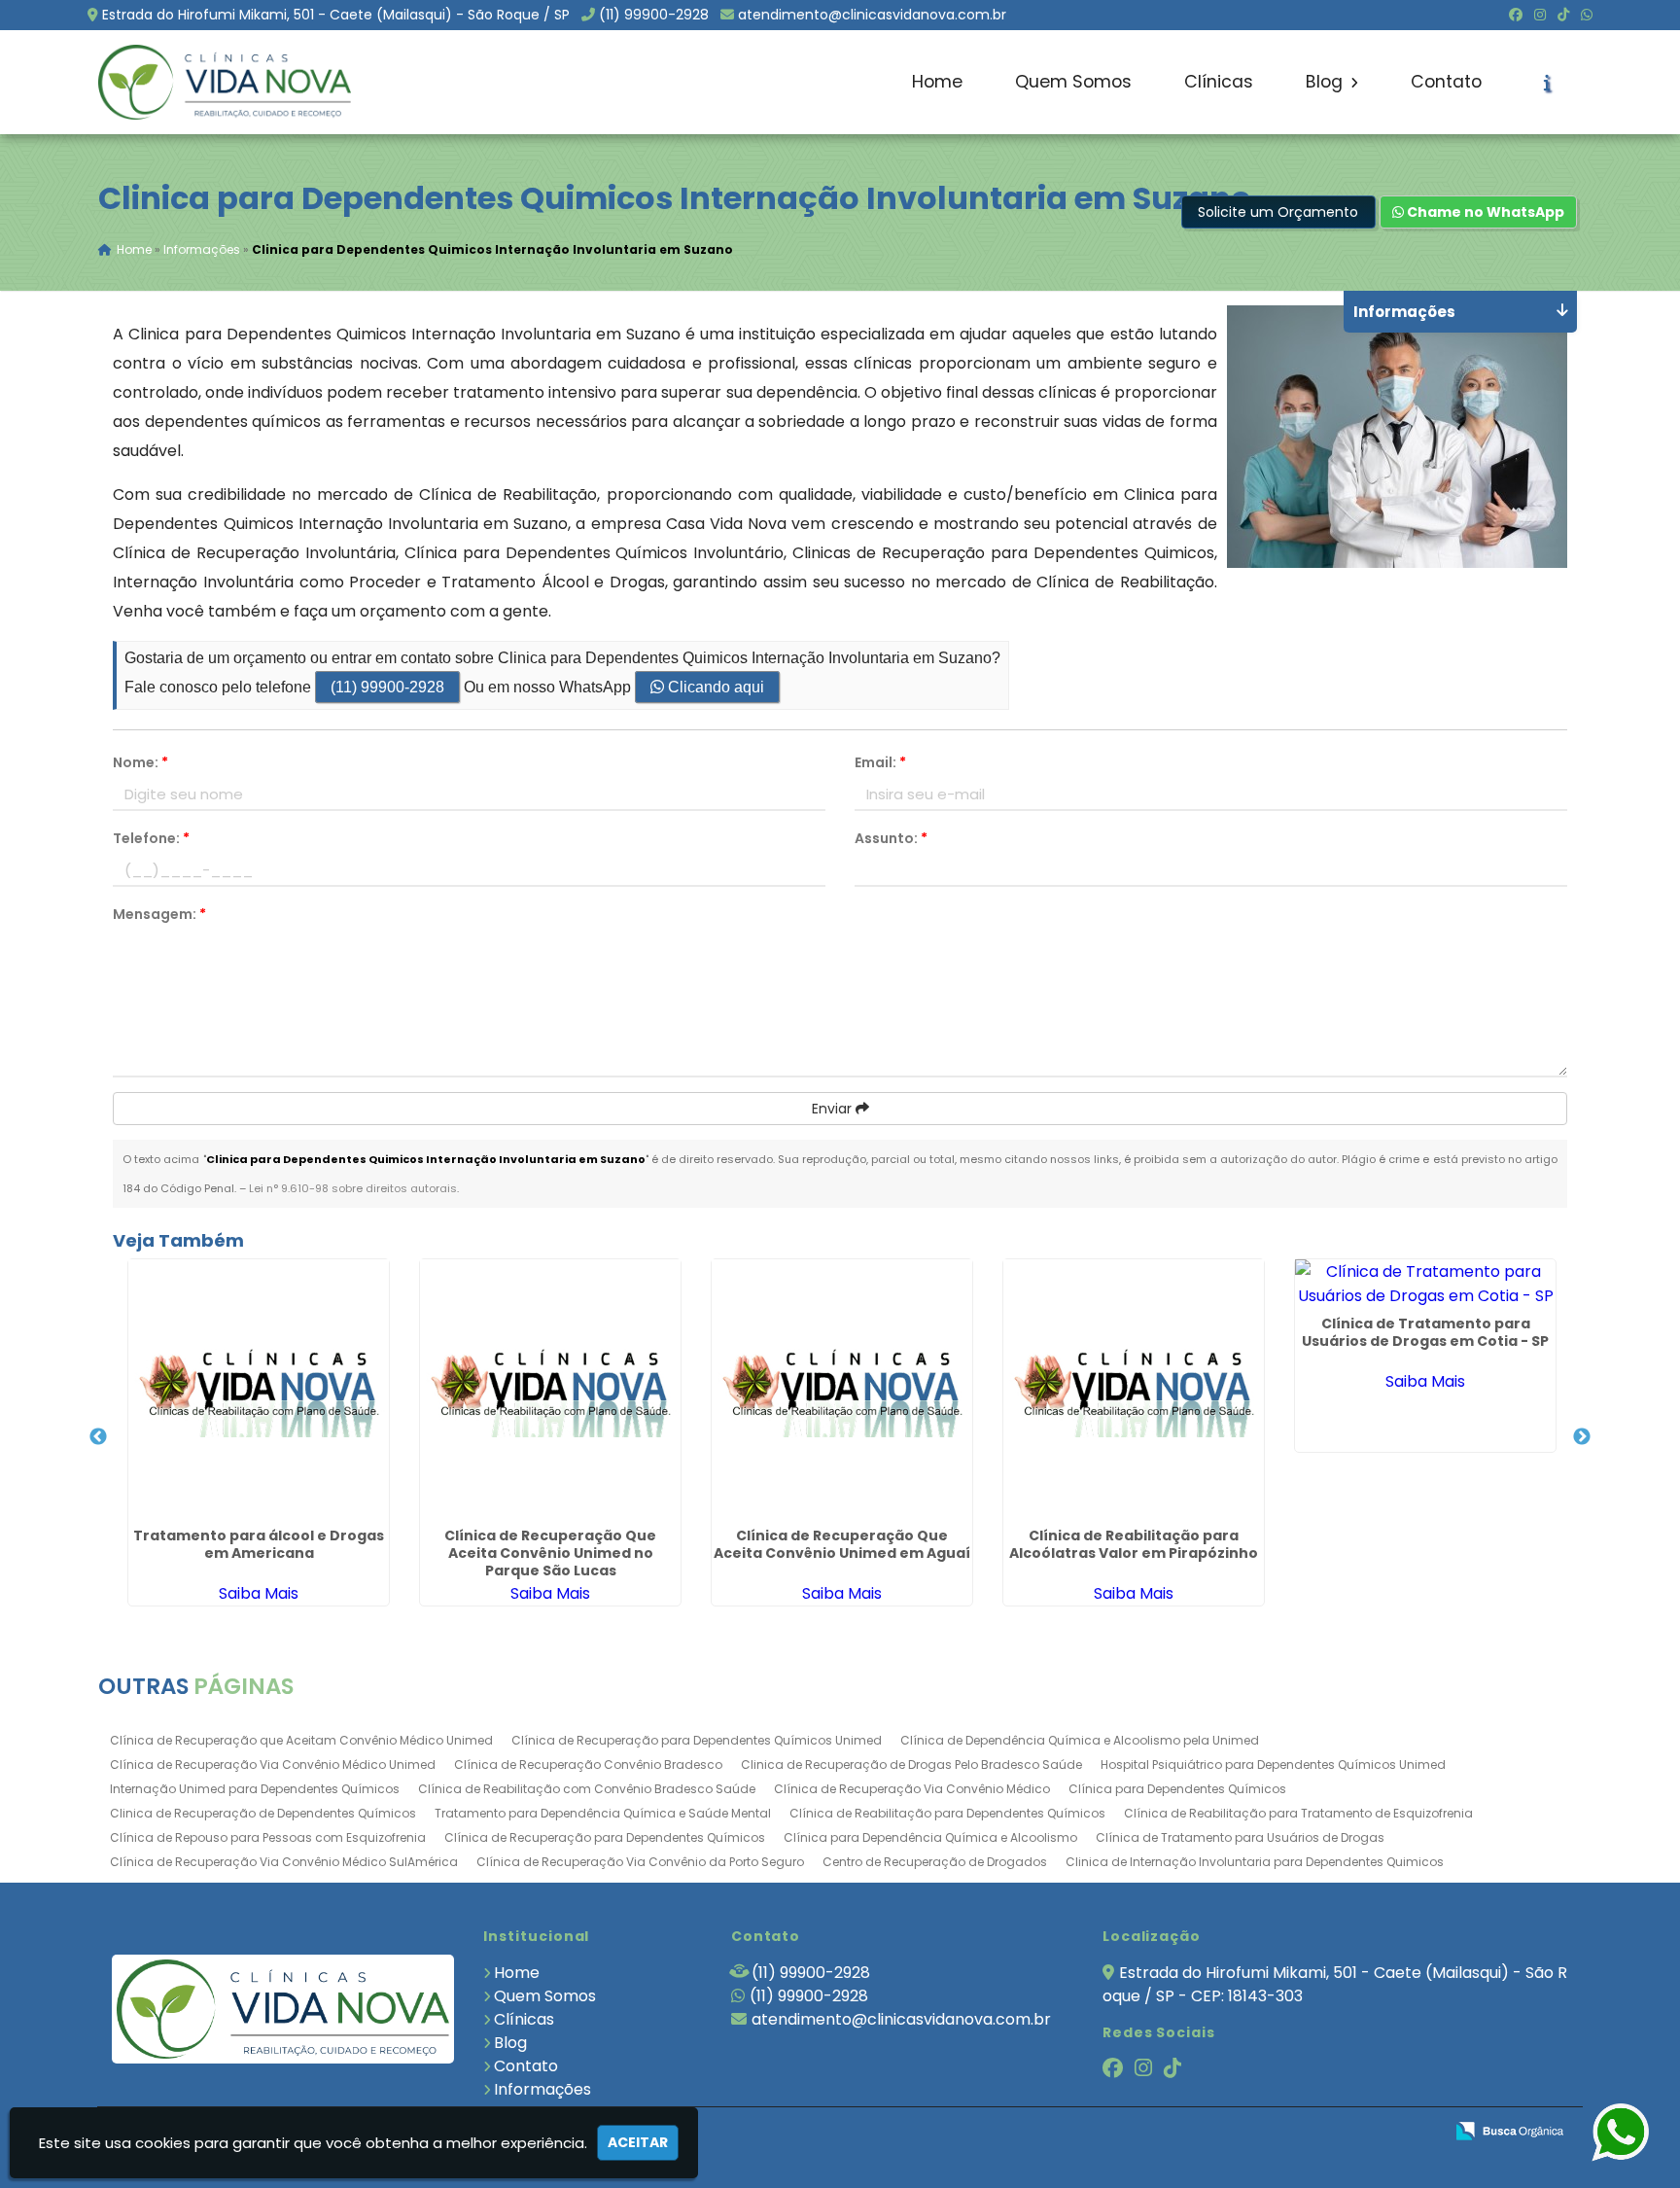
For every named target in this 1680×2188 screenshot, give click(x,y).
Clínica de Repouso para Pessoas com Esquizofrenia (268, 1837)
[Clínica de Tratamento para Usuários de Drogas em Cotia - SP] (1425, 1284)
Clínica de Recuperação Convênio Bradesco (588, 1765)
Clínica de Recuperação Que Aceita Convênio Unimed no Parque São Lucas (550, 1553)
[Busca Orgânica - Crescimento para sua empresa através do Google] (1509, 2129)
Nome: (140, 762)
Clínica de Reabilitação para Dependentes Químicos (947, 1813)
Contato (1446, 82)
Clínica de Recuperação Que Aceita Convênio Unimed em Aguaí (842, 1544)
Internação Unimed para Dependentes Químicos (255, 1789)
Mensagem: (159, 914)
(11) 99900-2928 (654, 15)
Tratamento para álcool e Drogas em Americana (259, 1544)
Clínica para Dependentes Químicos (1177, 1789)
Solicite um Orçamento (1278, 212)
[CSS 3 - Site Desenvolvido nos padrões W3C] (1353, 2132)
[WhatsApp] (1587, 15)
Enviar (834, 1109)
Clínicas (1219, 82)
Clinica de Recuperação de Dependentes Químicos (263, 1813)
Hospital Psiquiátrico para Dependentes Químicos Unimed (1273, 1765)
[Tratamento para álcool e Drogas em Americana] (259, 1390)
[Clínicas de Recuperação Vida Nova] (283, 2009)
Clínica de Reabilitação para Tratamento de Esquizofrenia (1298, 1813)
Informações (542, 2089)
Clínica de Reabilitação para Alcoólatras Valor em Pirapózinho (1134, 1544)
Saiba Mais (259, 1593)
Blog (1327, 82)
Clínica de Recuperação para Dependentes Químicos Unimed (697, 1740)
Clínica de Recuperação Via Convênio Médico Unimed (273, 1765)
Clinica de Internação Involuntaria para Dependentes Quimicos (1255, 1862)
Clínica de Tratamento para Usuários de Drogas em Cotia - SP (1425, 1332)
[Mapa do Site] (1235, 2132)
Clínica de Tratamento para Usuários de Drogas (1240, 1837)
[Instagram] (1540, 15)
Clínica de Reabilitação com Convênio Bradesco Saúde (587, 1789)
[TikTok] (1563, 15)
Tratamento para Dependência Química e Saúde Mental (603, 1813)
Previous (98, 1437)
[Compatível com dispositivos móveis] (1420, 2132)
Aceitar (638, 2142)
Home (937, 82)
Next (1582, 1437)
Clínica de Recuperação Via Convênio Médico (912, 1789)
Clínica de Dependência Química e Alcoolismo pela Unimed (1080, 1740)
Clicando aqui (714, 687)
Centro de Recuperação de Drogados (935, 1862)
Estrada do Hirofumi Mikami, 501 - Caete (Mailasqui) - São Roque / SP (336, 15)
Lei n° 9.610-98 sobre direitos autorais (353, 1188)
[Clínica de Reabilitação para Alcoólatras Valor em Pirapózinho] (1134, 1390)
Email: (880, 762)
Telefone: (151, 838)
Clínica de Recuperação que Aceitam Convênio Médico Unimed (301, 1740)
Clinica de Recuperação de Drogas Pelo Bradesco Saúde (911, 1765)
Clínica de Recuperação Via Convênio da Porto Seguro (640, 1862)
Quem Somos (1073, 82)
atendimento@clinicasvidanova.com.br (872, 15)
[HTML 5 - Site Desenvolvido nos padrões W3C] (1286, 2132)
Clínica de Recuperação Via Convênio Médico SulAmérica (284, 1862)
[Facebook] (1516, 15)
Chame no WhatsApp (1484, 212)
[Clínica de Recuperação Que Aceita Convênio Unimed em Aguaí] (842, 1390)
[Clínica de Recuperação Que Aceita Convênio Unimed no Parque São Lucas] (550, 1390)
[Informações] (1547, 83)
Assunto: (891, 838)
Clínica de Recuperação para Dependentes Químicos (605, 1837)
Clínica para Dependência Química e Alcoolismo (930, 1837)
